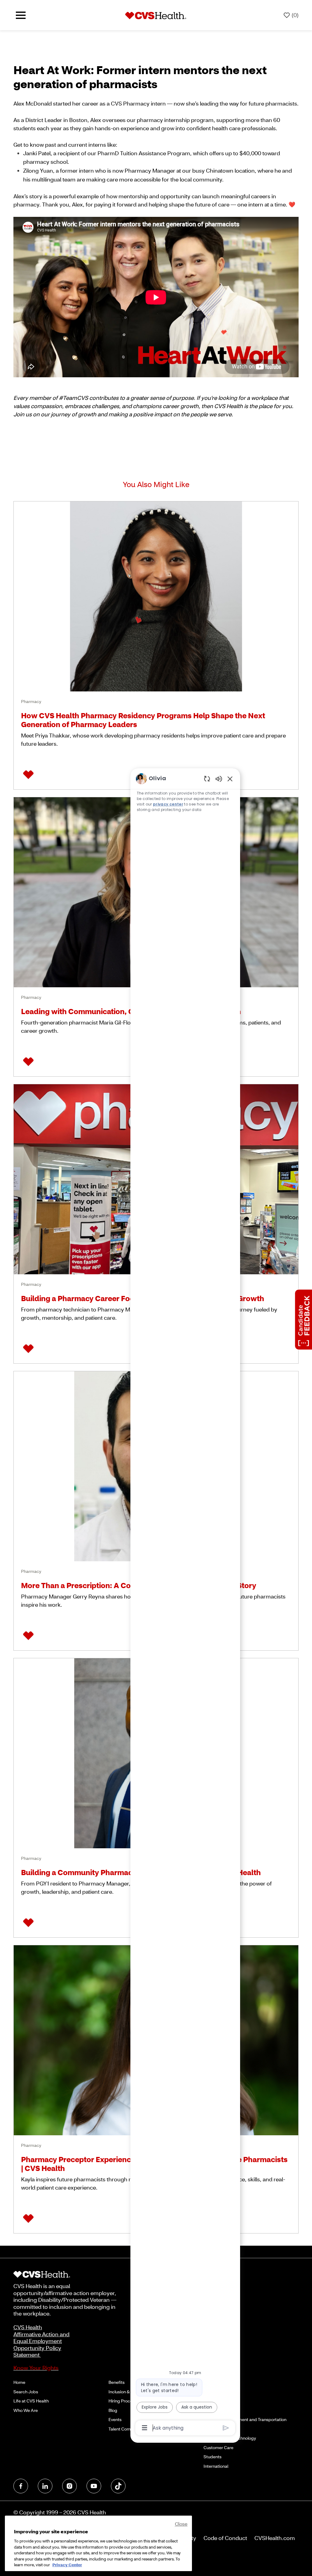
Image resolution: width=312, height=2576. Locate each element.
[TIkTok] (118, 2486)
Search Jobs (26, 2392)
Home (19, 2382)
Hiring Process (123, 2401)
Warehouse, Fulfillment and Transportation (245, 2419)
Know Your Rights (36, 2368)
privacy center (168, 804)
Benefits (117, 2382)
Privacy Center (67, 2565)
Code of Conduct (225, 2538)
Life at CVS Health (31, 2401)
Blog (113, 2410)
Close (181, 2524)
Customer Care (218, 2447)
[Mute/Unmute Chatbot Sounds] (219, 779)
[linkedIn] (45, 2486)
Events (115, 2419)
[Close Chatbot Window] (230, 779)
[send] (226, 2428)
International (216, 2466)
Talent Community (126, 2429)
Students (213, 2457)
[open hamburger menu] (21, 15)
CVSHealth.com (275, 2538)
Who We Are (26, 2410)
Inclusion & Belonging (129, 2392)
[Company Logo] (156, 15)
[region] (185, 1603)
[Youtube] (94, 2486)
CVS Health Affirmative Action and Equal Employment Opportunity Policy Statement (41, 2341)
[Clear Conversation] (207, 779)
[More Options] (145, 2428)
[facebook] (21, 2486)
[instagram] (69, 2486)
